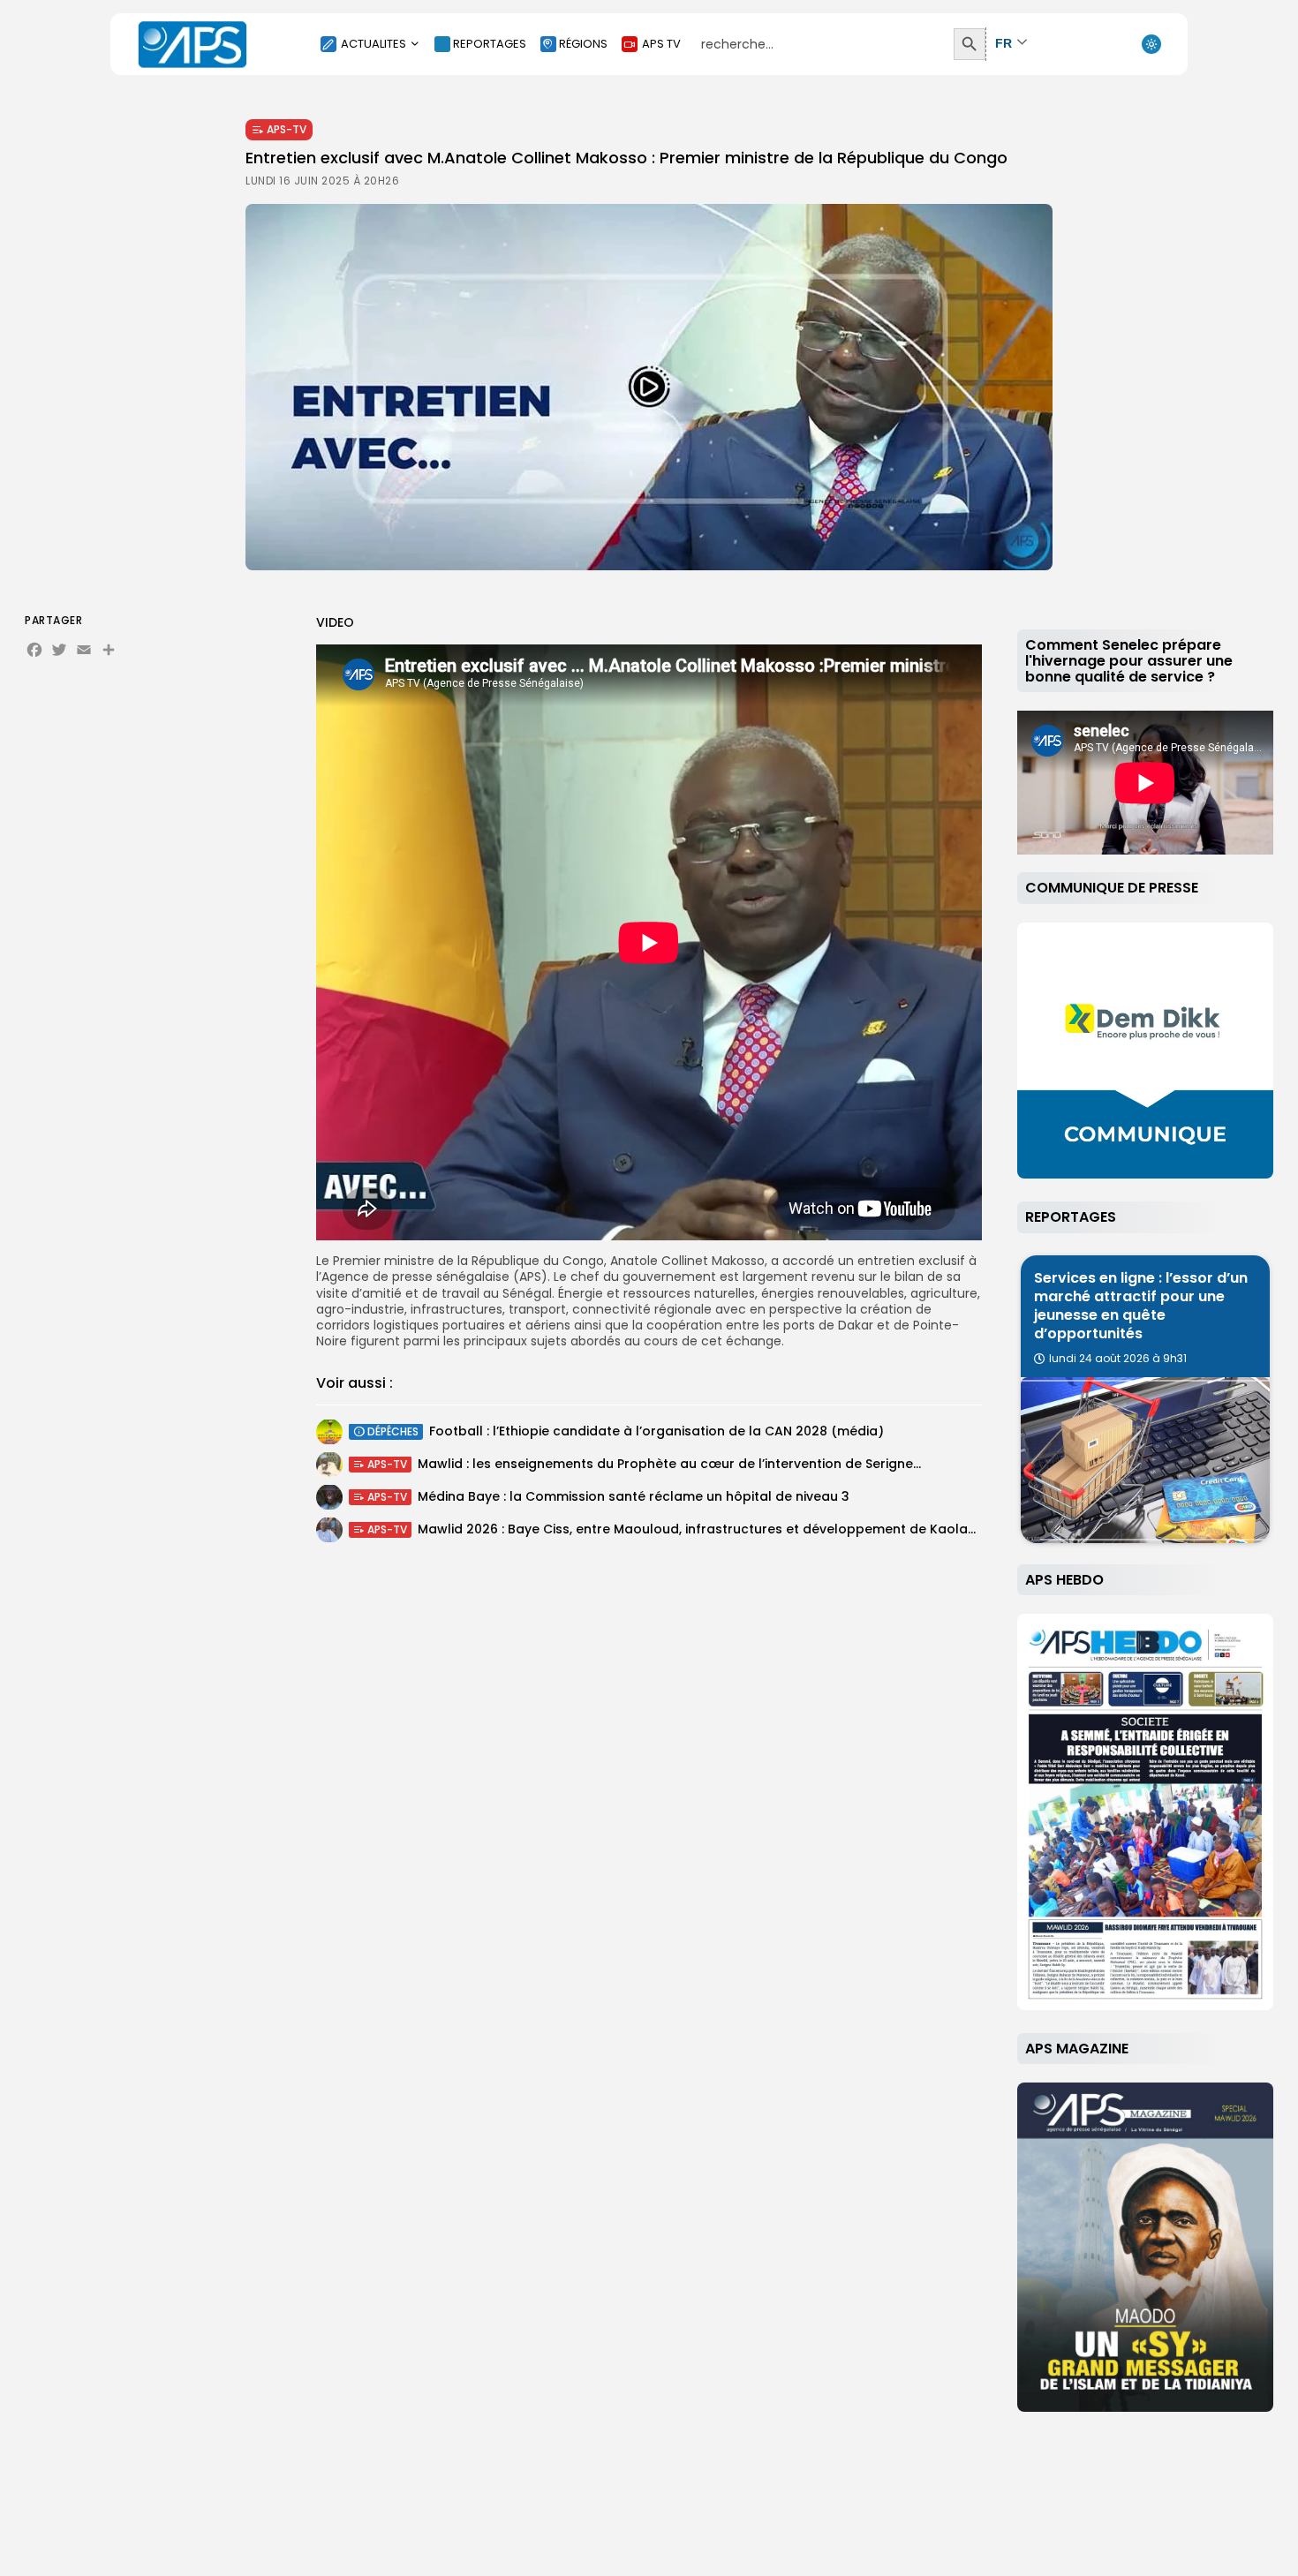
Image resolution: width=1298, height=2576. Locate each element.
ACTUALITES (374, 44)
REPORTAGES (490, 44)
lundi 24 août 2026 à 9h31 (1118, 1359)
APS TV (661, 44)
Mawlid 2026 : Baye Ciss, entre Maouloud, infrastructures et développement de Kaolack (700, 1530)
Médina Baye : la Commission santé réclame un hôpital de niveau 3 (634, 1497)
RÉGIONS (583, 44)
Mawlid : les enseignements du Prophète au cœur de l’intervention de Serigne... (669, 1465)
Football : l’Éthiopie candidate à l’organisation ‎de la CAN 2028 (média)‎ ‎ (658, 1432)
